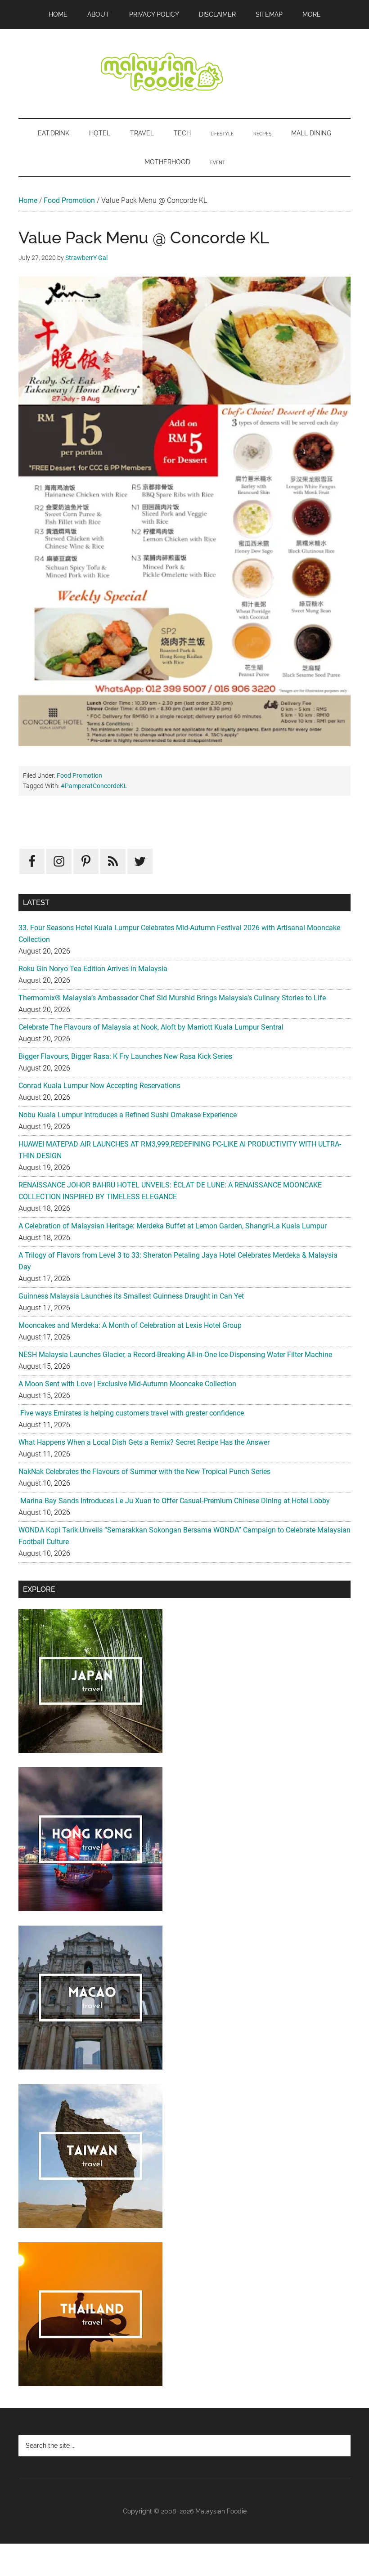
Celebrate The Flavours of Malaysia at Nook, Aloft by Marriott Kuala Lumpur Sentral (151, 1027)
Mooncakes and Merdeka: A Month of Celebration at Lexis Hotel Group (130, 1325)
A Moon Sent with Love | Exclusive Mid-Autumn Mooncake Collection (127, 1384)
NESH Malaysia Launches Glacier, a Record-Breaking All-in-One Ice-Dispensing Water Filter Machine (175, 1355)
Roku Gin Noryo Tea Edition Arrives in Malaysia (93, 969)
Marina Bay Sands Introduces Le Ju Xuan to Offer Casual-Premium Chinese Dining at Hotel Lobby (174, 1501)
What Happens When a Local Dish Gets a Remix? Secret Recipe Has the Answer (144, 1442)
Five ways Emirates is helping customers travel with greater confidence (131, 1413)
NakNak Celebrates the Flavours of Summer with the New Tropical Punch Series (144, 1472)
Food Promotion (69, 200)
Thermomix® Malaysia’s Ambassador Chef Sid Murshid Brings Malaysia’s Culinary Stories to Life (172, 998)
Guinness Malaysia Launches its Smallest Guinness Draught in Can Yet (131, 1296)
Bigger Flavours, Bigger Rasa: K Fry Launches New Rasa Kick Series (125, 1056)
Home (28, 200)
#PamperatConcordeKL (94, 786)
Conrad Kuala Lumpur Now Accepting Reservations (99, 1086)
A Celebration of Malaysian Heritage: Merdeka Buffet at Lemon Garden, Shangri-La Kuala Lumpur (173, 1226)
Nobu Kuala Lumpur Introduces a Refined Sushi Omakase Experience (128, 1115)
